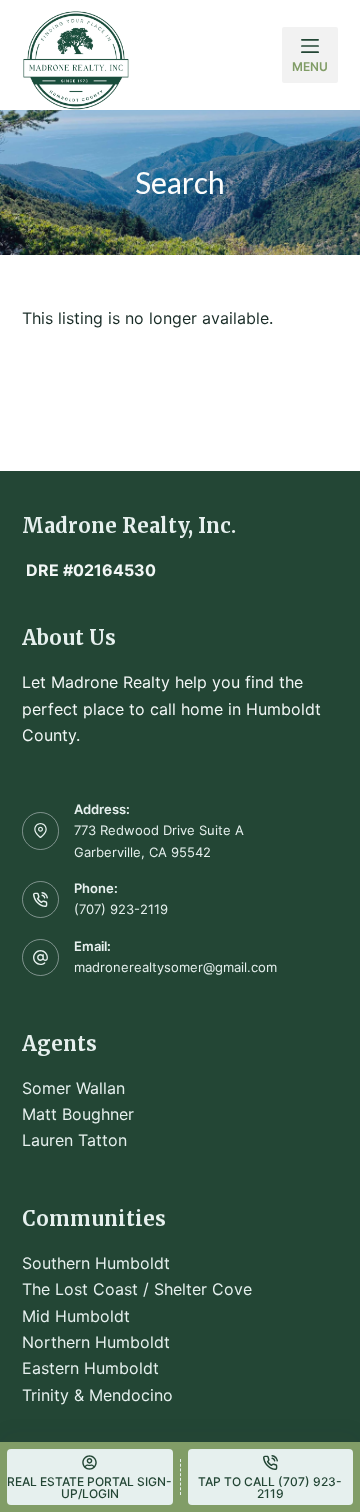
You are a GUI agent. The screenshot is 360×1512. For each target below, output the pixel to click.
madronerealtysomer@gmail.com (175, 967)
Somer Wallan (73, 1088)
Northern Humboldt (96, 1342)
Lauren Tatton (74, 1140)
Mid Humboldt (76, 1316)
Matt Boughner (78, 1114)
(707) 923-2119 (121, 909)
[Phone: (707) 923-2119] (41, 900)
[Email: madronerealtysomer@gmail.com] (41, 958)
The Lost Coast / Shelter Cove (137, 1289)
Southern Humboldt (96, 1263)
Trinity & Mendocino (97, 1395)
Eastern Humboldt (90, 1368)
